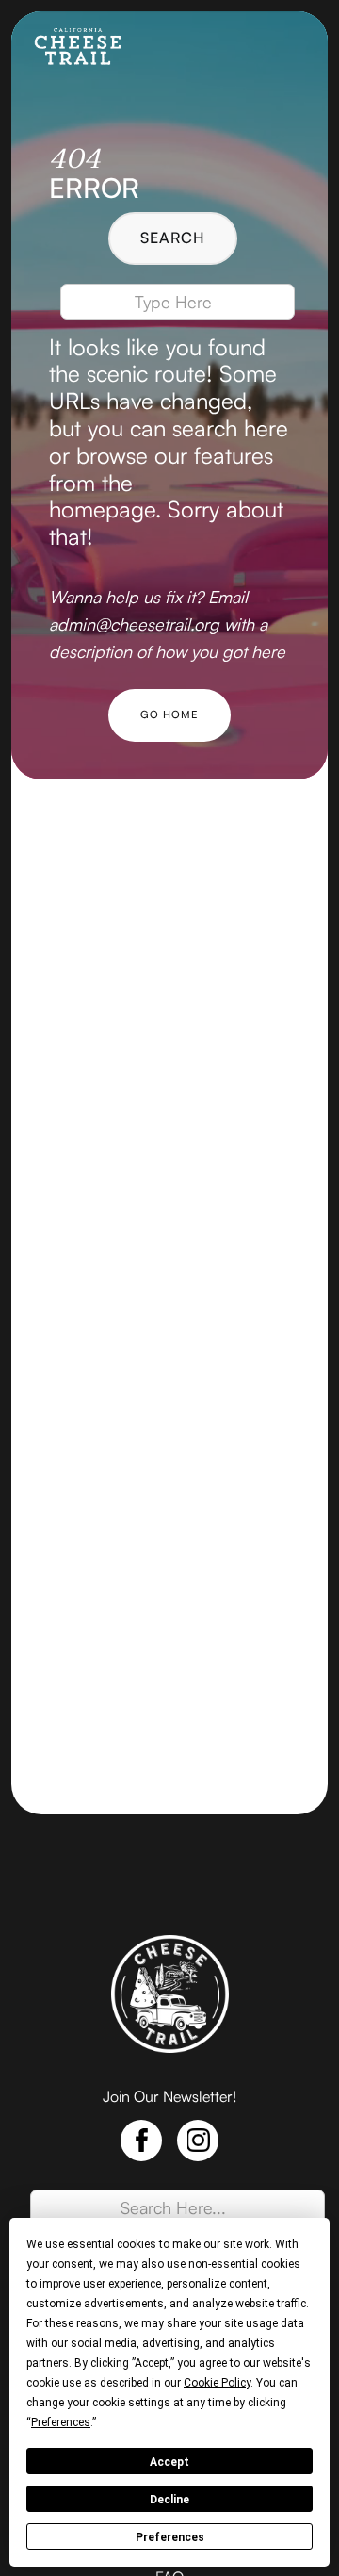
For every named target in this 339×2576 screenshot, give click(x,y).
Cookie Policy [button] (217, 2383)
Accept (169, 2462)
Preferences (170, 2537)
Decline (169, 2500)
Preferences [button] (61, 2422)
